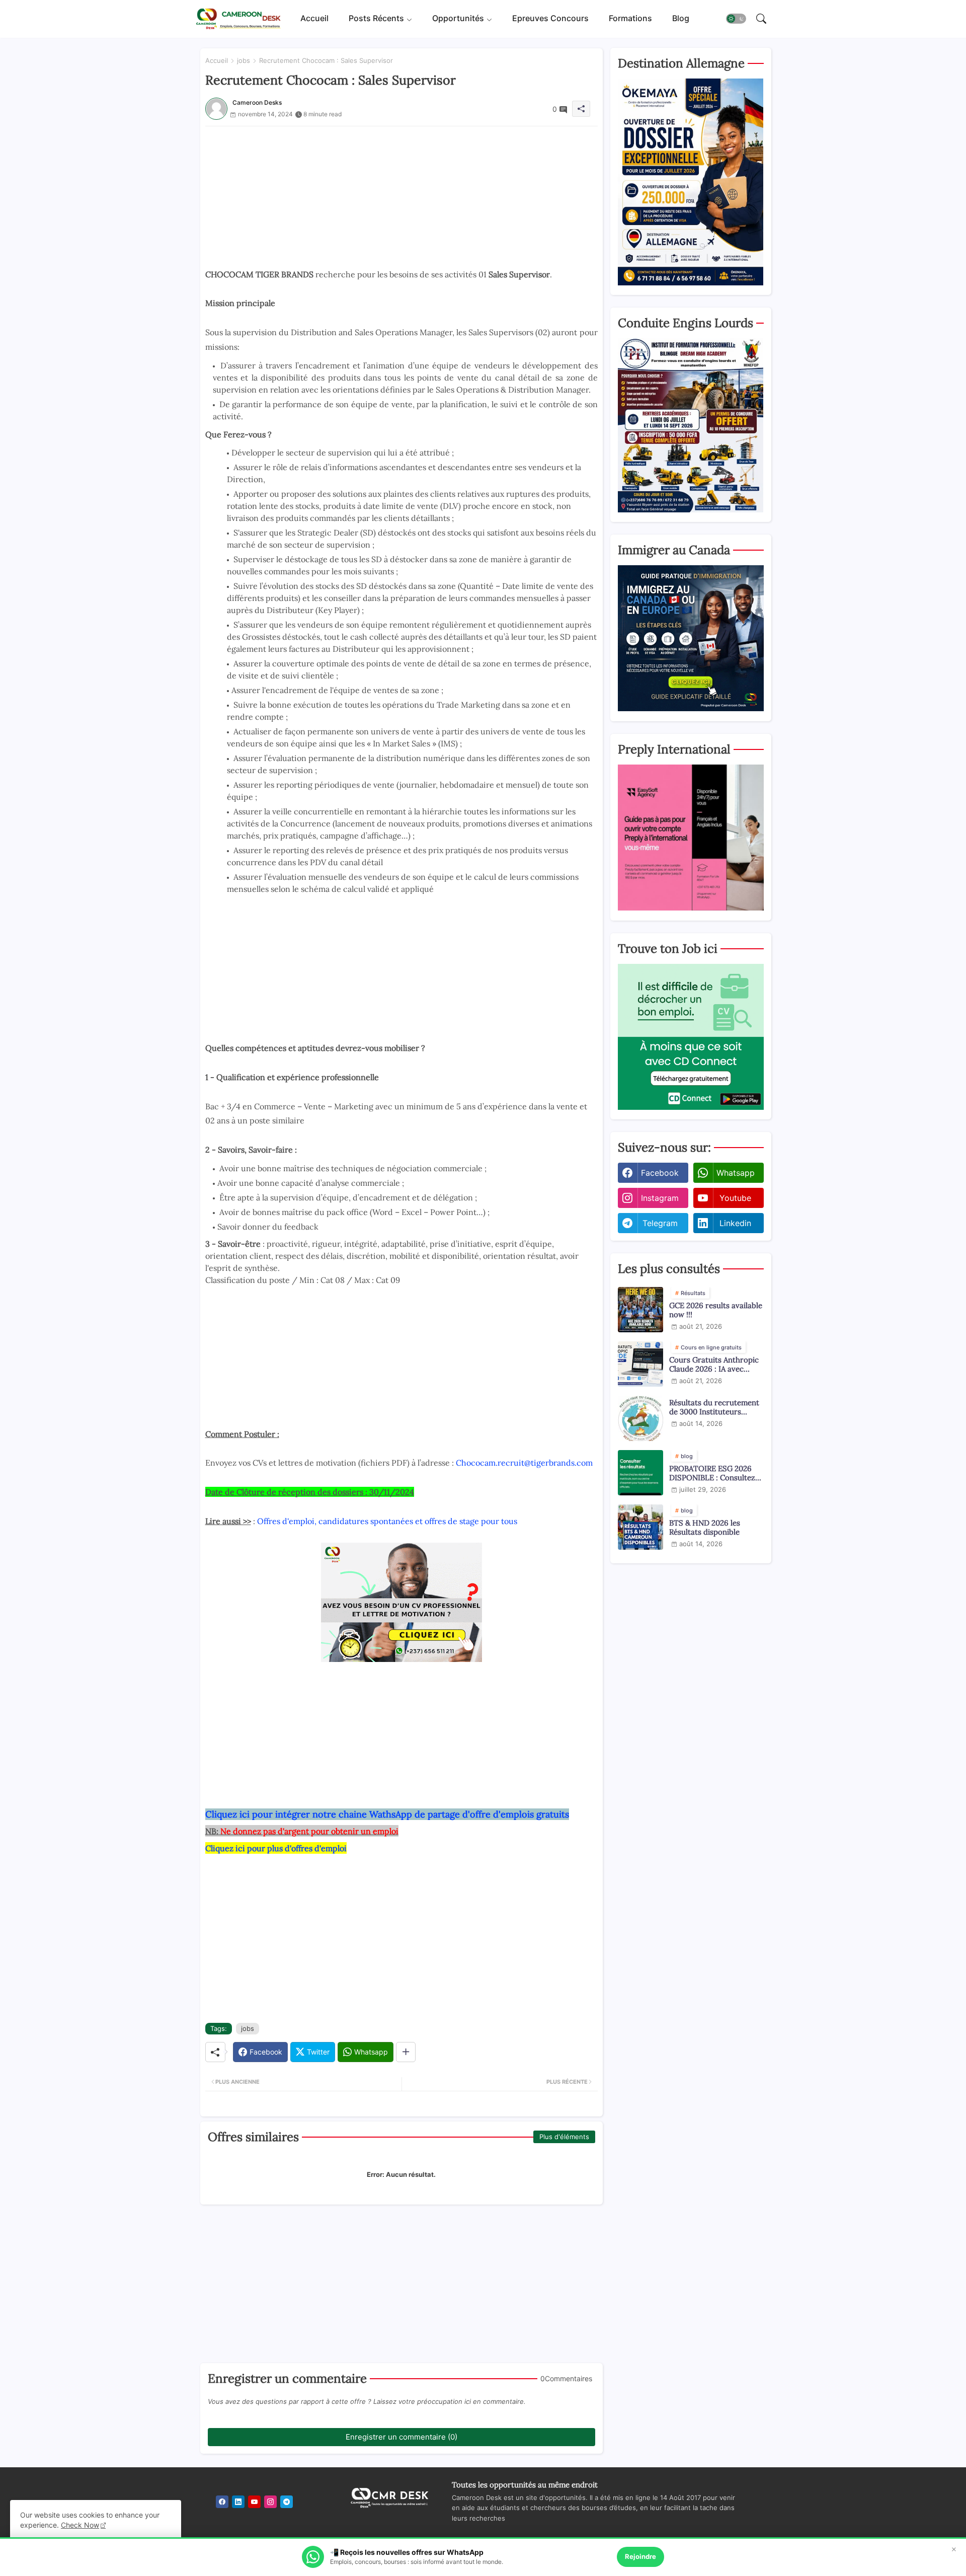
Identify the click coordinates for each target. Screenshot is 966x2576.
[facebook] (222, 2502)
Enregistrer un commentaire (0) (401, 2437)
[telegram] (287, 2502)
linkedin (735, 1223)
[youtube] (254, 2502)
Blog (681, 19)
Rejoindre (640, 2556)
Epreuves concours (550, 19)
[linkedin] (238, 2502)
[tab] (314, 19)
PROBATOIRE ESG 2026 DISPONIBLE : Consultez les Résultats (712, 1473)
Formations (630, 19)
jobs (244, 60)
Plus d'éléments (564, 2137)
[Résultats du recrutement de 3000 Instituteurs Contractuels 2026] (640, 1418)
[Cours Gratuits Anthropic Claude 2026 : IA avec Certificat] (640, 1364)
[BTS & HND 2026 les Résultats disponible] (640, 1527)
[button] (736, 19)
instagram (660, 1198)
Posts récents (376, 19)
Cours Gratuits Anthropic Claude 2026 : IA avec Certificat (714, 1365)
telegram (660, 1223)
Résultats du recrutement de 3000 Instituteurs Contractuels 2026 (714, 1407)
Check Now (80, 2525)
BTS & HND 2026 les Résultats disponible (705, 1528)
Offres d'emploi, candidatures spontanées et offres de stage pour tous (387, 1521)
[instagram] (270, 2502)
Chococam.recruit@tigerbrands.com (524, 1463)
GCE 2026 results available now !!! (716, 1310)
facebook (660, 1173)
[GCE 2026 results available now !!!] (640, 1310)
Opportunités (458, 19)
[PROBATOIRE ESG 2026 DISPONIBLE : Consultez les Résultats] (640, 1473)
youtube (735, 1198)
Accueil (314, 19)
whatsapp (736, 1173)
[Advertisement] (401, 197)
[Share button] (406, 2052)
